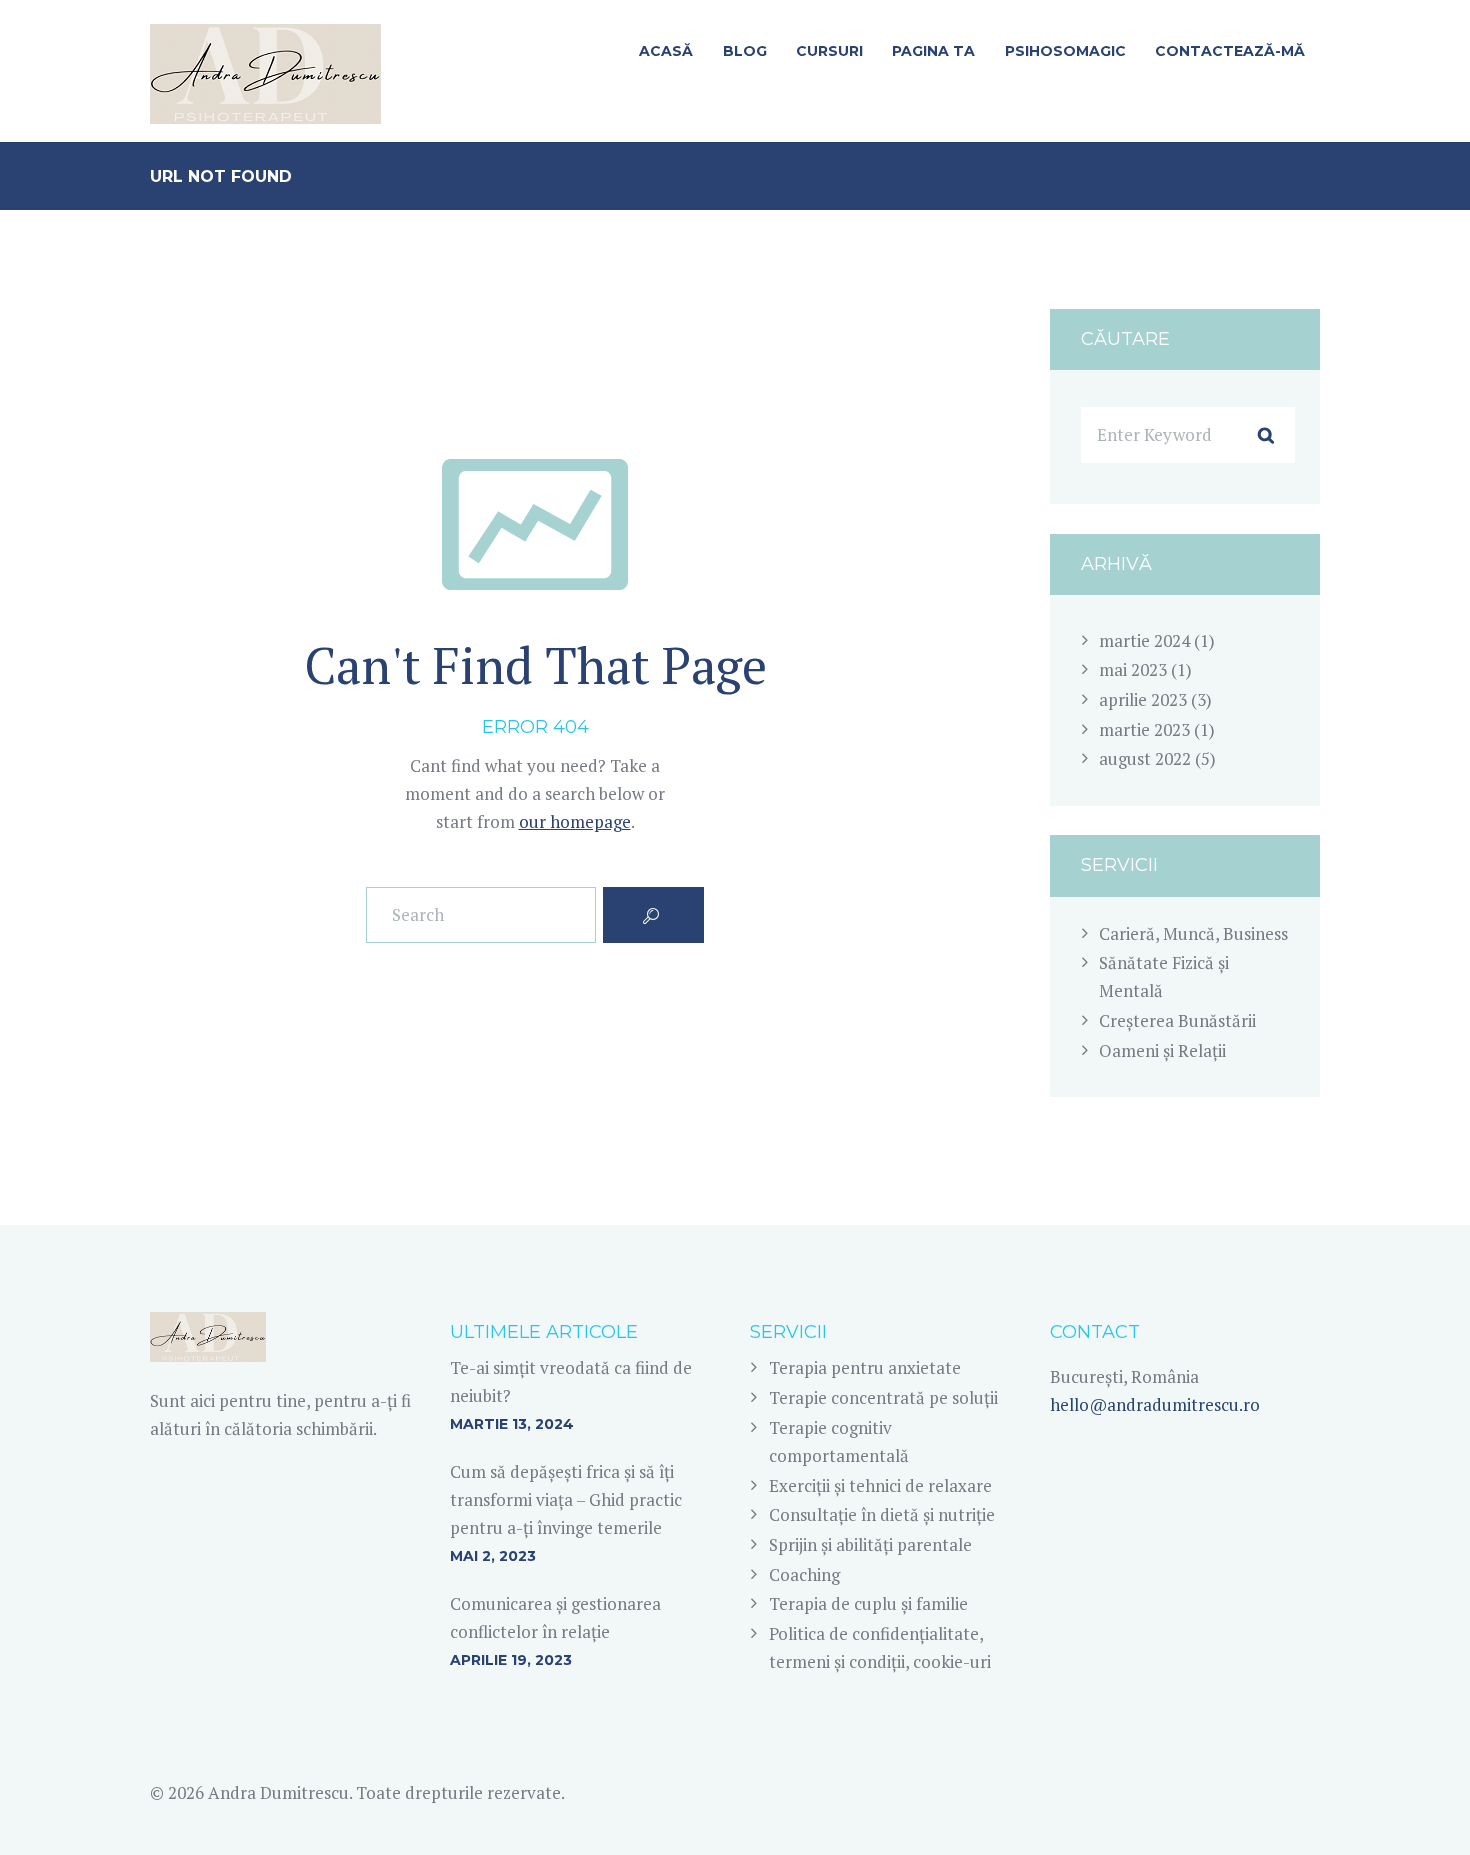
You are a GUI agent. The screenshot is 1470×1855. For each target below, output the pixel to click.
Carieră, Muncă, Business (1193, 933)
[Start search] (654, 915)
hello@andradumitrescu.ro (1155, 1404)
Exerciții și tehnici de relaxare (880, 1485)
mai (1133, 669)
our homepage (575, 821)
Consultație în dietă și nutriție (882, 1514)
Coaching (804, 1574)
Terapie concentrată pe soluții (883, 1397)
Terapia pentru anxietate (865, 1367)
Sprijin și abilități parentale (870, 1544)
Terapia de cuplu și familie (868, 1603)
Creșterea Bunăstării (1177, 1020)
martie (1144, 640)
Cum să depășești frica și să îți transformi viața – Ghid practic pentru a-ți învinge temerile (566, 1499)
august (1145, 758)
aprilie (1143, 699)
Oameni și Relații (1162, 1050)
